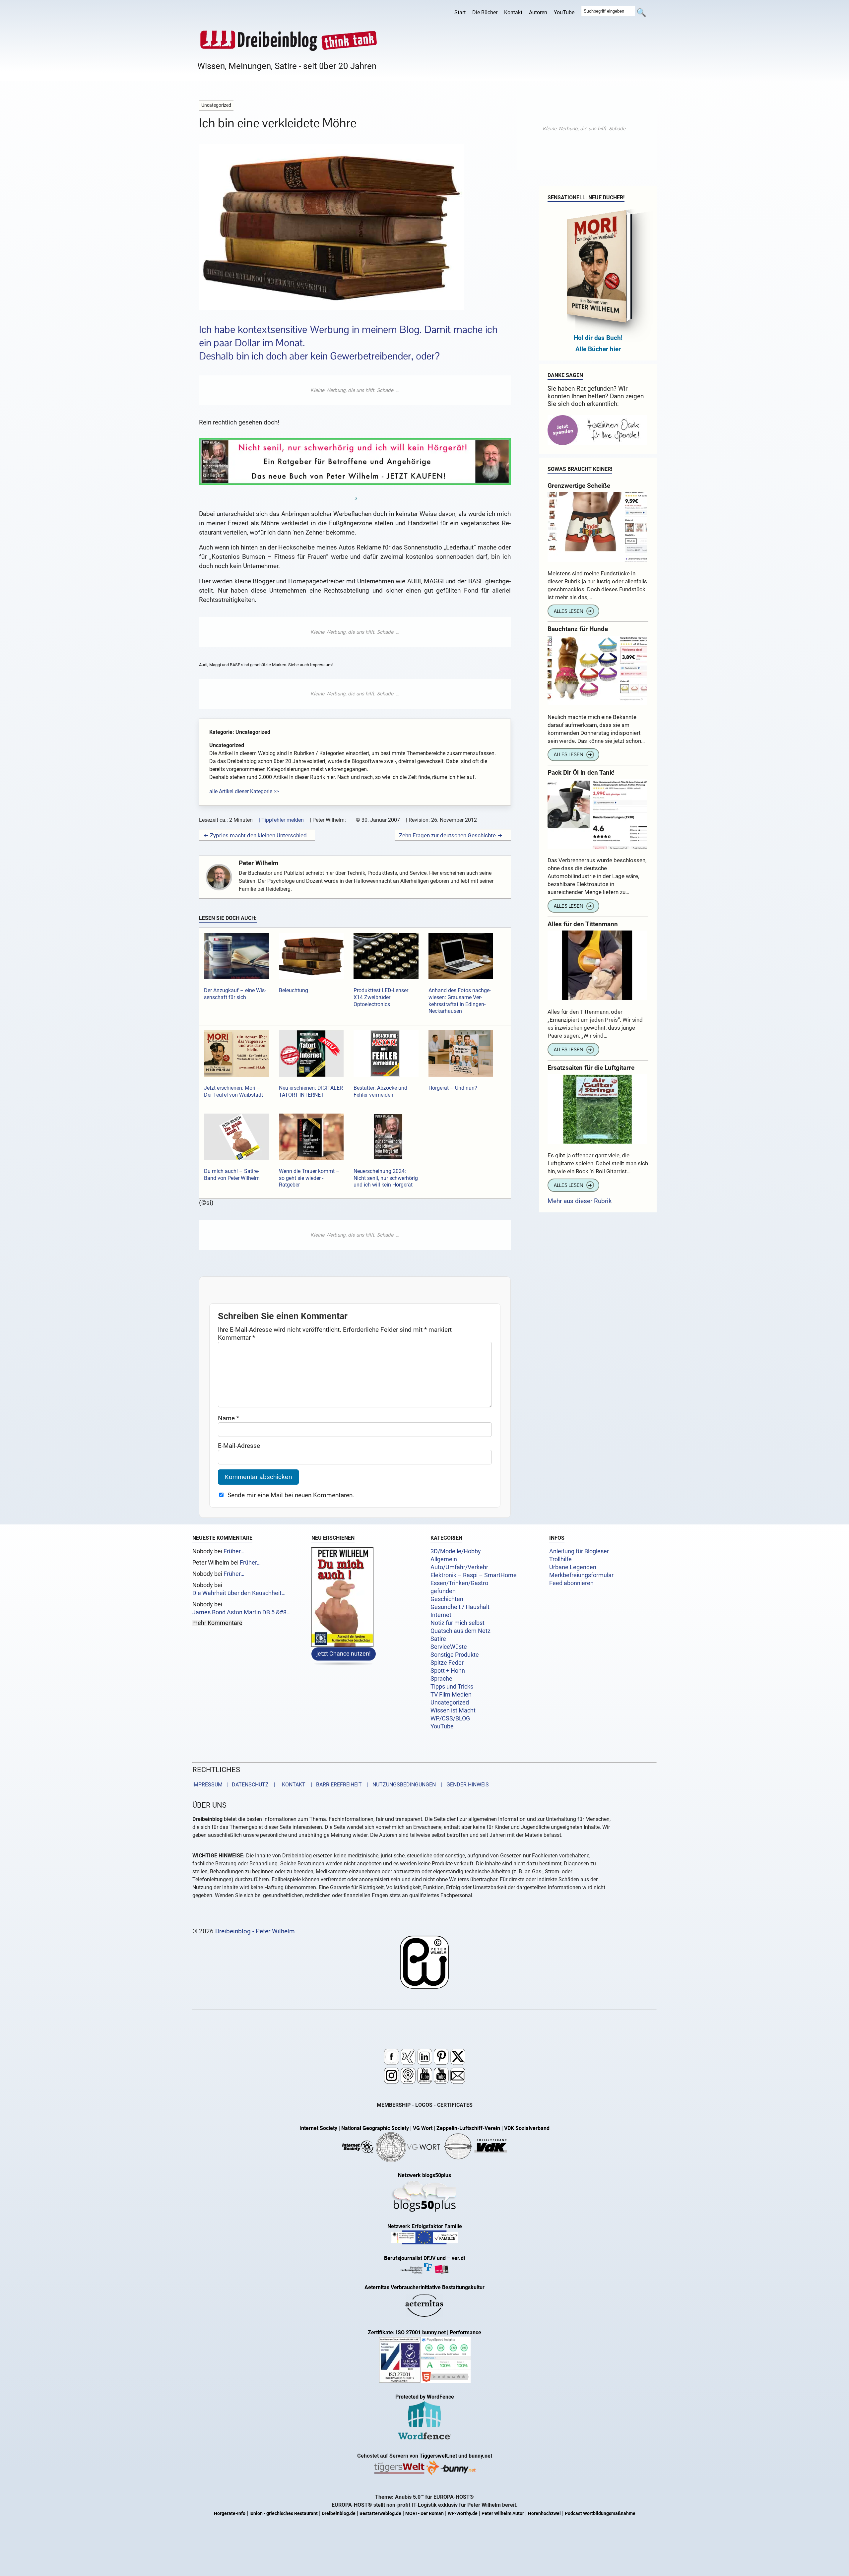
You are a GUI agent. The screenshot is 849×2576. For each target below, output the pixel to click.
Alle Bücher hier (598, 349)
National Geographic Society (375, 2128)
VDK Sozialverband (527, 2128)
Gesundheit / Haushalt (460, 1607)
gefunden (443, 1591)
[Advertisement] (355, 390)
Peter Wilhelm (259, 863)
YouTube (564, 12)
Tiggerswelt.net (438, 2456)
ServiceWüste (449, 1647)
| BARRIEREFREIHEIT (334, 1785)
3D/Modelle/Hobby (456, 1551)
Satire (438, 1639)
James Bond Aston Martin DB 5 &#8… (241, 1612)
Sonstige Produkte (455, 1655)
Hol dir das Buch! (598, 338)
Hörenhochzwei (544, 2513)
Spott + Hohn (448, 1671)
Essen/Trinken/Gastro (459, 1583)
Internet (441, 1615)
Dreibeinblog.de (339, 2513)
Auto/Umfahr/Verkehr (459, 1567)
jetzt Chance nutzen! (344, 1654)
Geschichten (447, 1599)
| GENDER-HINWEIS (463, 1785)
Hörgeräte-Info (230, 2513)
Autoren (538, 12)
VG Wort (423, 2128)
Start (460, 12)
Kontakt (513, 12)
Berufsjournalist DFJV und (416, 2258)
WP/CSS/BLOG (450, 1718)
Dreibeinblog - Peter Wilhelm (255, 1931)
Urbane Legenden (573, 1567)
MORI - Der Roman (424, 2513)
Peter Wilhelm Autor (503, 2513)
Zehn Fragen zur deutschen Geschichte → (451, 835)
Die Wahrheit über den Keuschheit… (239, 1593)
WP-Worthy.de (463, 2513)
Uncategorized (450, 1703)
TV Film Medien (451, 1695)
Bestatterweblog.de (380, 2513)
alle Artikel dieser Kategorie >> (244, 791)
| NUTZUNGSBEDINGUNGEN (399, 1785)
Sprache (441, 1679)
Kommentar (236, 1338)
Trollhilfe (560, 1559)
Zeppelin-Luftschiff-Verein (468, 2128)
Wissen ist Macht (453, 1710)
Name (229, 1418)
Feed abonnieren (571, 1583)
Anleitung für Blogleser (579, 1551)
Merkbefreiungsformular (581, 1575)
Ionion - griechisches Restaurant (284, 2513)
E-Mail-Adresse (239, 1446)
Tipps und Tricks (452, 1687)
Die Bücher (485, 12)
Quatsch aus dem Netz (460, 1631)
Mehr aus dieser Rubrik (580, 1201)
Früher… (234, 1551)
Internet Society (318, 2128)
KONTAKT (292, 1785)
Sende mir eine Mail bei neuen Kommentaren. (291, 1495)
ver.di (458, 2258)
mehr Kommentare (217, 1623)
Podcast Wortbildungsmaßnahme (600, 2513)
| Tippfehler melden (281, 820)
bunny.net (480, 2456)
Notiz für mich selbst (457, 1623)
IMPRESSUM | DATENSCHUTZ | (235, 1785)
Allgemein (444, 1559)
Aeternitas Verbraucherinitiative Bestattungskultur (424, 2287)
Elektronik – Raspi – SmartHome (474, 1575)
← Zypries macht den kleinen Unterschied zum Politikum (257, 835)
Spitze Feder (447, 1663)
